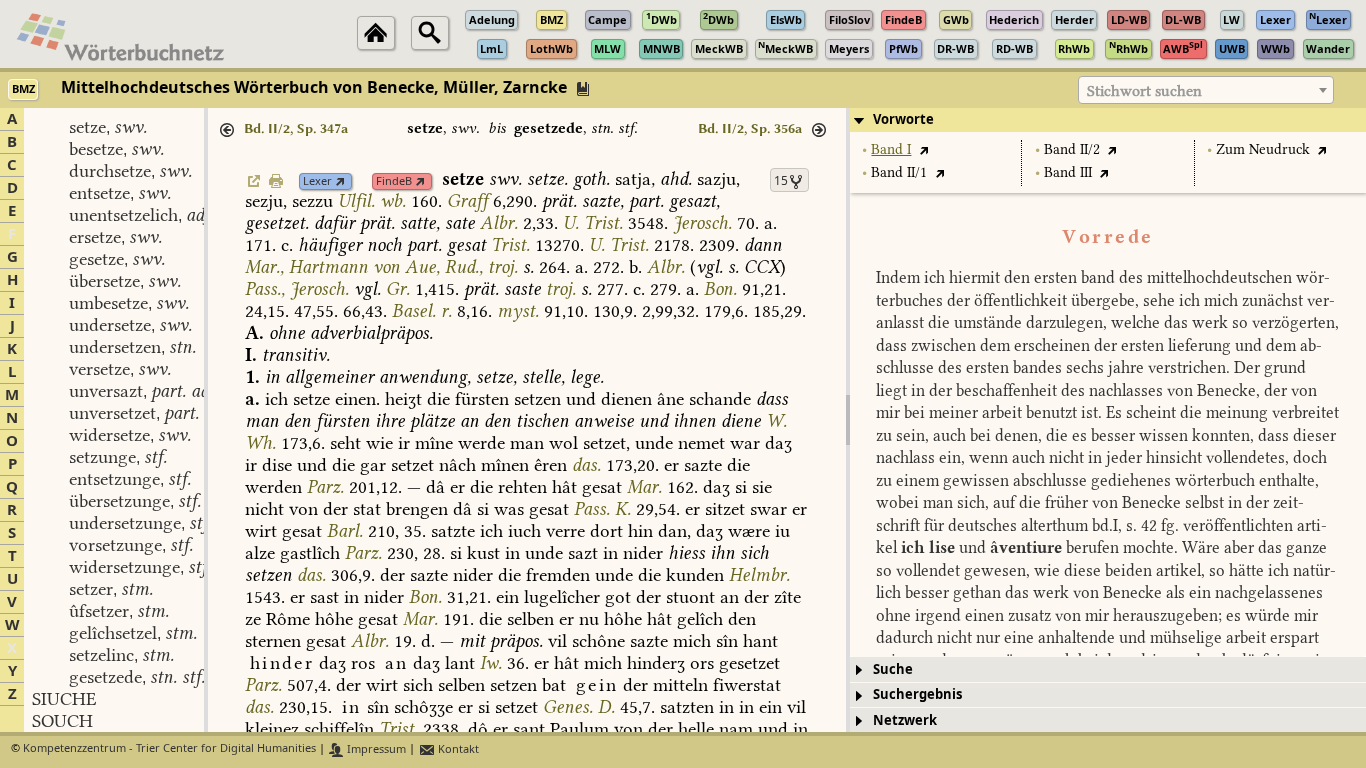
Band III (1068, 172)
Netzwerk (905, 720)
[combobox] (1206, 90)
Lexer (317, 181)
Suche (893, 669)
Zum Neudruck (1263, 149)
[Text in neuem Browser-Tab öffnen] (923, 149)
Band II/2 (1072, 149)
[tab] (1108, 120)
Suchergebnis (917, 694)
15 (781, 181)
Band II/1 (899, 172)
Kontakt (457, 749)
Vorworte (903, 119)
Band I (891, 149)
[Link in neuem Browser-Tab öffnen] (340, 181)
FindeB (394, 181)
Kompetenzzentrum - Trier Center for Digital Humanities (169, 749)
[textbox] (1206, 91)
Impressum (375, 749)
